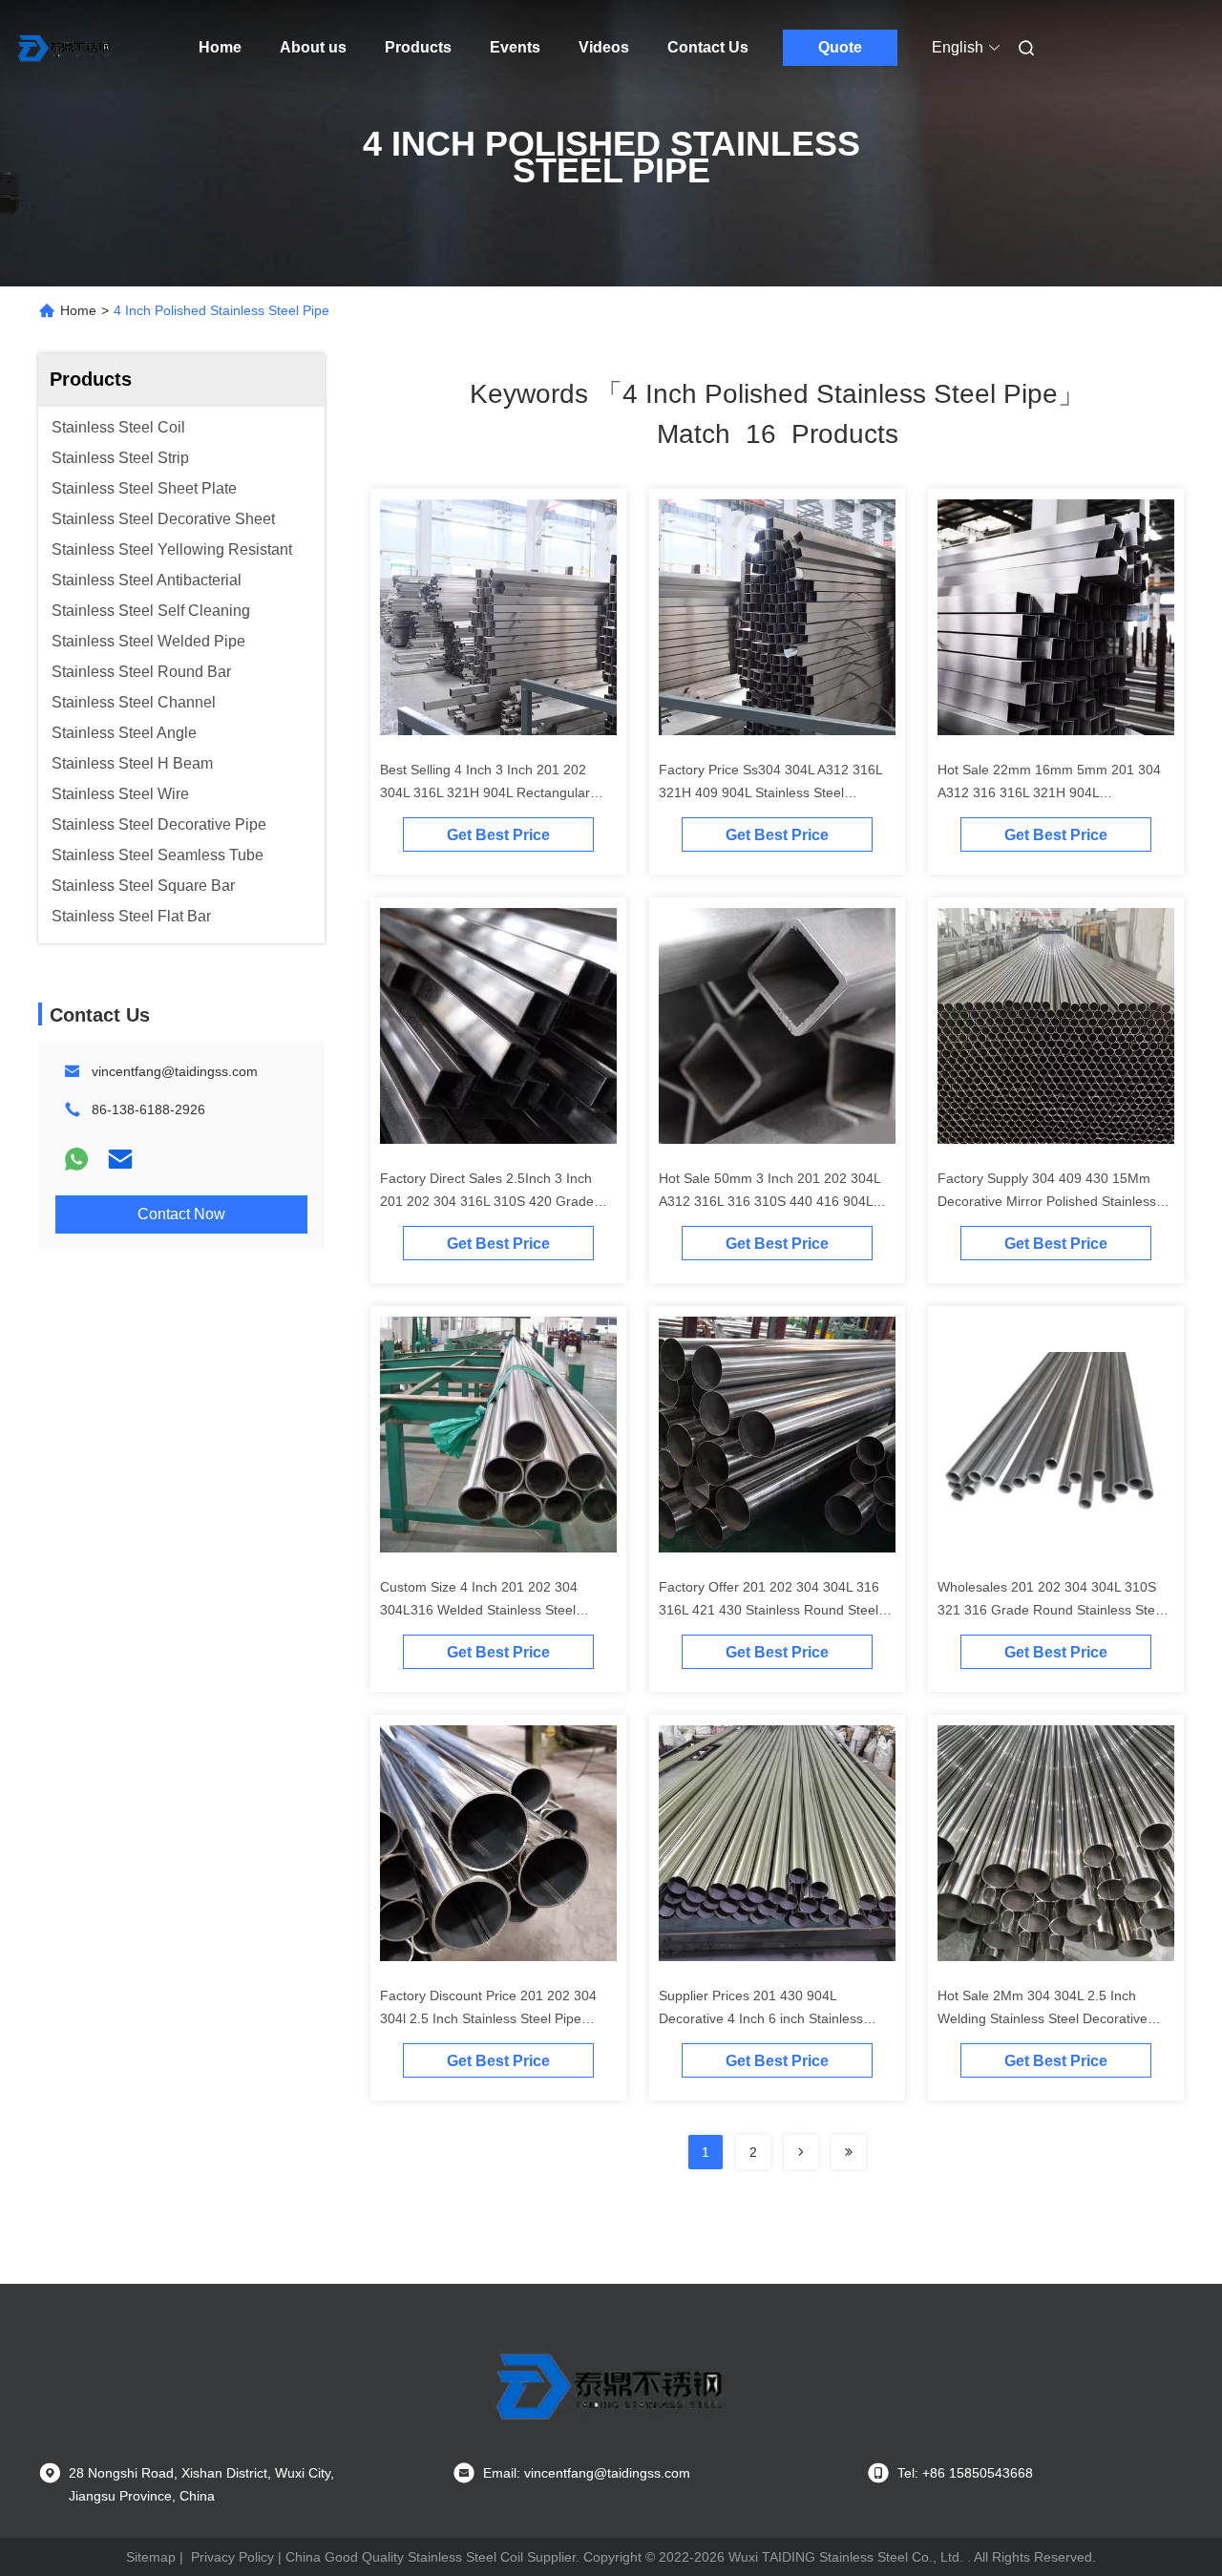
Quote (840, 47)
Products (418, 47)
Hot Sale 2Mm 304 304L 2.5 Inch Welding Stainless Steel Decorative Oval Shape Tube (1043, 2018)
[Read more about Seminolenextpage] (801, 2152)
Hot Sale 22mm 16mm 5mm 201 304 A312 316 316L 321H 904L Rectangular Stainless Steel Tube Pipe (1053, 792)
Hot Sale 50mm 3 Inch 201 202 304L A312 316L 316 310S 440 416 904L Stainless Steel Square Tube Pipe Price (777, 1201)
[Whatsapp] (76, 1159)
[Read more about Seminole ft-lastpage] (849, 2152)
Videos (604, 47)
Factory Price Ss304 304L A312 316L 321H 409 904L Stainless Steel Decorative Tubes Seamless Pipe (770, 792)
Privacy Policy (232, 2557)
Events (515, 47)
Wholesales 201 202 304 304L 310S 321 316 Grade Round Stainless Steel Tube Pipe (1052, 1610)
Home (220, 47)
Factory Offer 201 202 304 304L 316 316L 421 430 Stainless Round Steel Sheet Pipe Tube (769, 1610)
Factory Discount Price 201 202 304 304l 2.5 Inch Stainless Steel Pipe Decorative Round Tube (488, 2018)
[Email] (120, 1159)
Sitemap (151, 2557)
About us (313, 47)
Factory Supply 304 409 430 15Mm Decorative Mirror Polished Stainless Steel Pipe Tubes (1047, 1201)
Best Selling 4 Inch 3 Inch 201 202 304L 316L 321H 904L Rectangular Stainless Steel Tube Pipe (485, 792)
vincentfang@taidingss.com (175, 1071)
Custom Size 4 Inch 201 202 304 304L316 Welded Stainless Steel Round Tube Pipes (479, 1610)
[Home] (65, 48)
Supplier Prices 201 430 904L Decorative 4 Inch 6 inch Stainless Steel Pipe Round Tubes (761, 2018)
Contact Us (708, 47)
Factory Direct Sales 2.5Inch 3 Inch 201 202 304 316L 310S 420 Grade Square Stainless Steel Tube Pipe (487, 1201)
